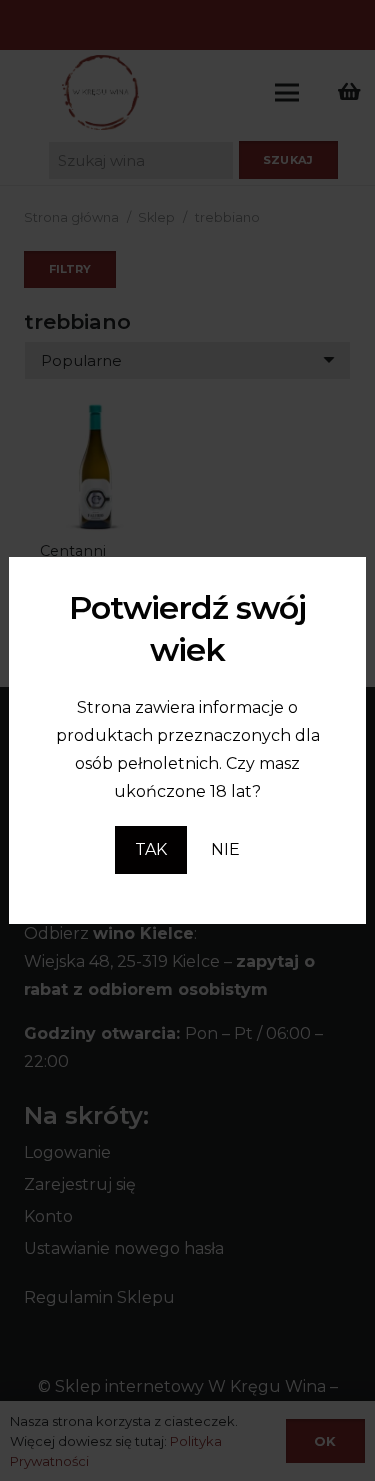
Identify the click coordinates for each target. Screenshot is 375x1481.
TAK (151, 849)
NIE (225, 849)
